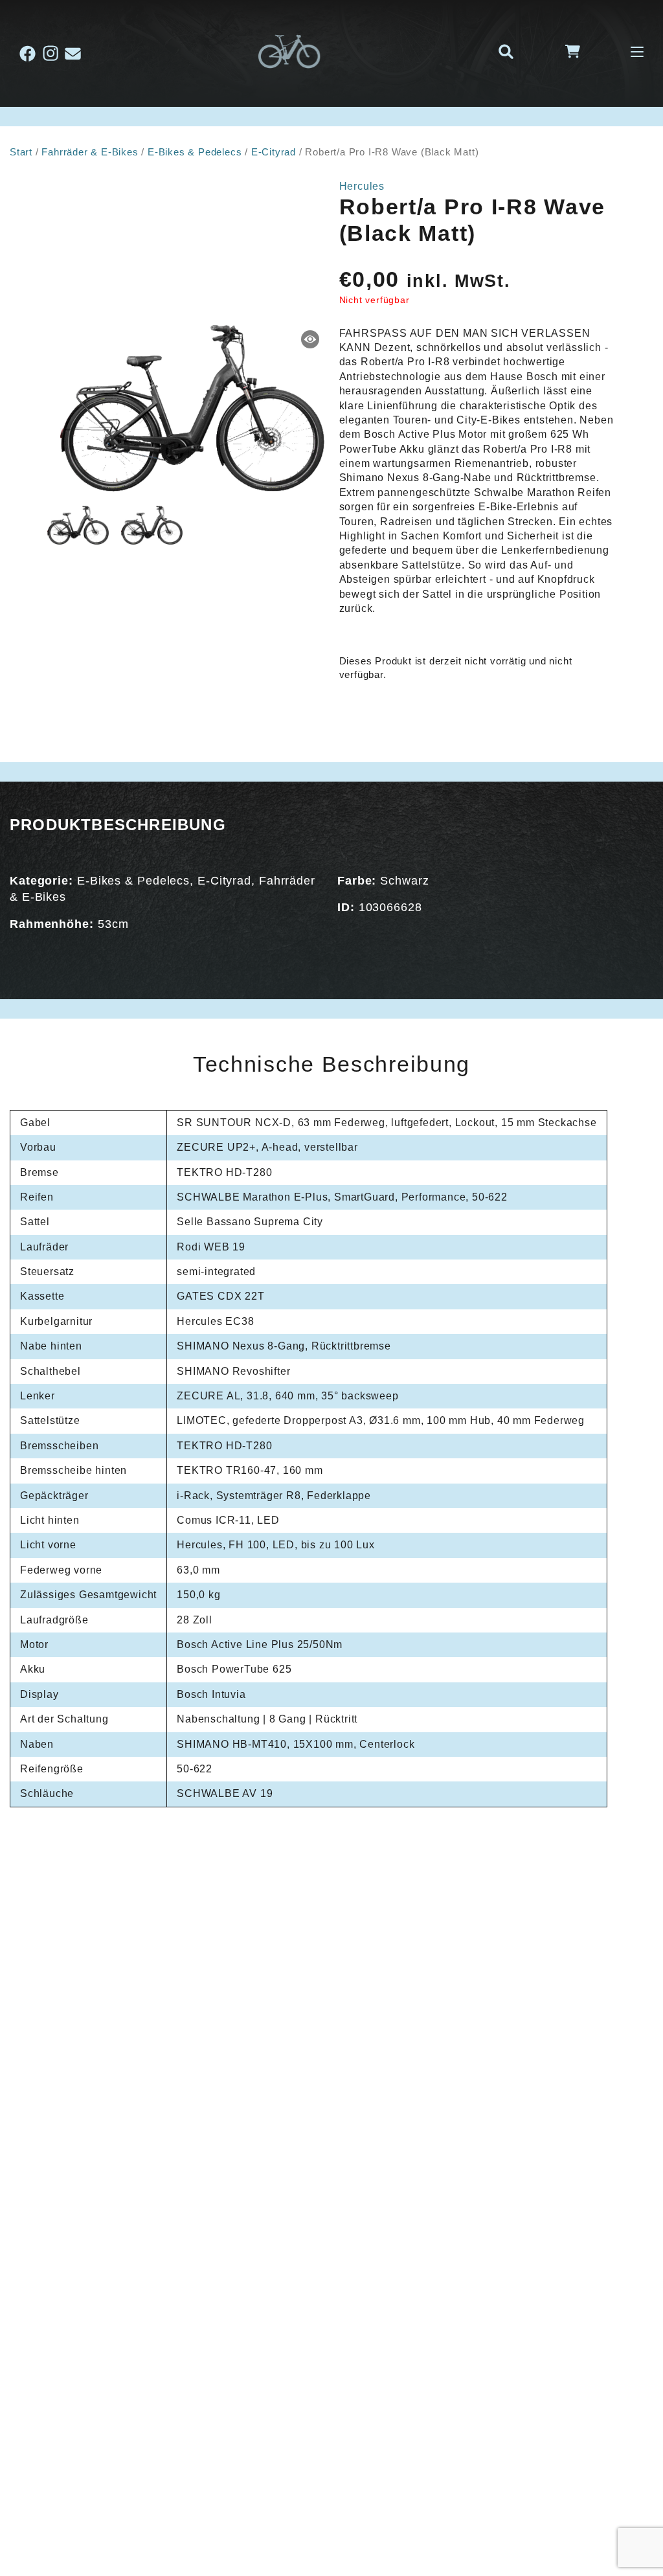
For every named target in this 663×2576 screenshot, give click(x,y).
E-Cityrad (274, 152)
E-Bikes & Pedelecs (195, 152)
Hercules (362, 186)
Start (21, 152)
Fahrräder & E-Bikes (90, 152)
